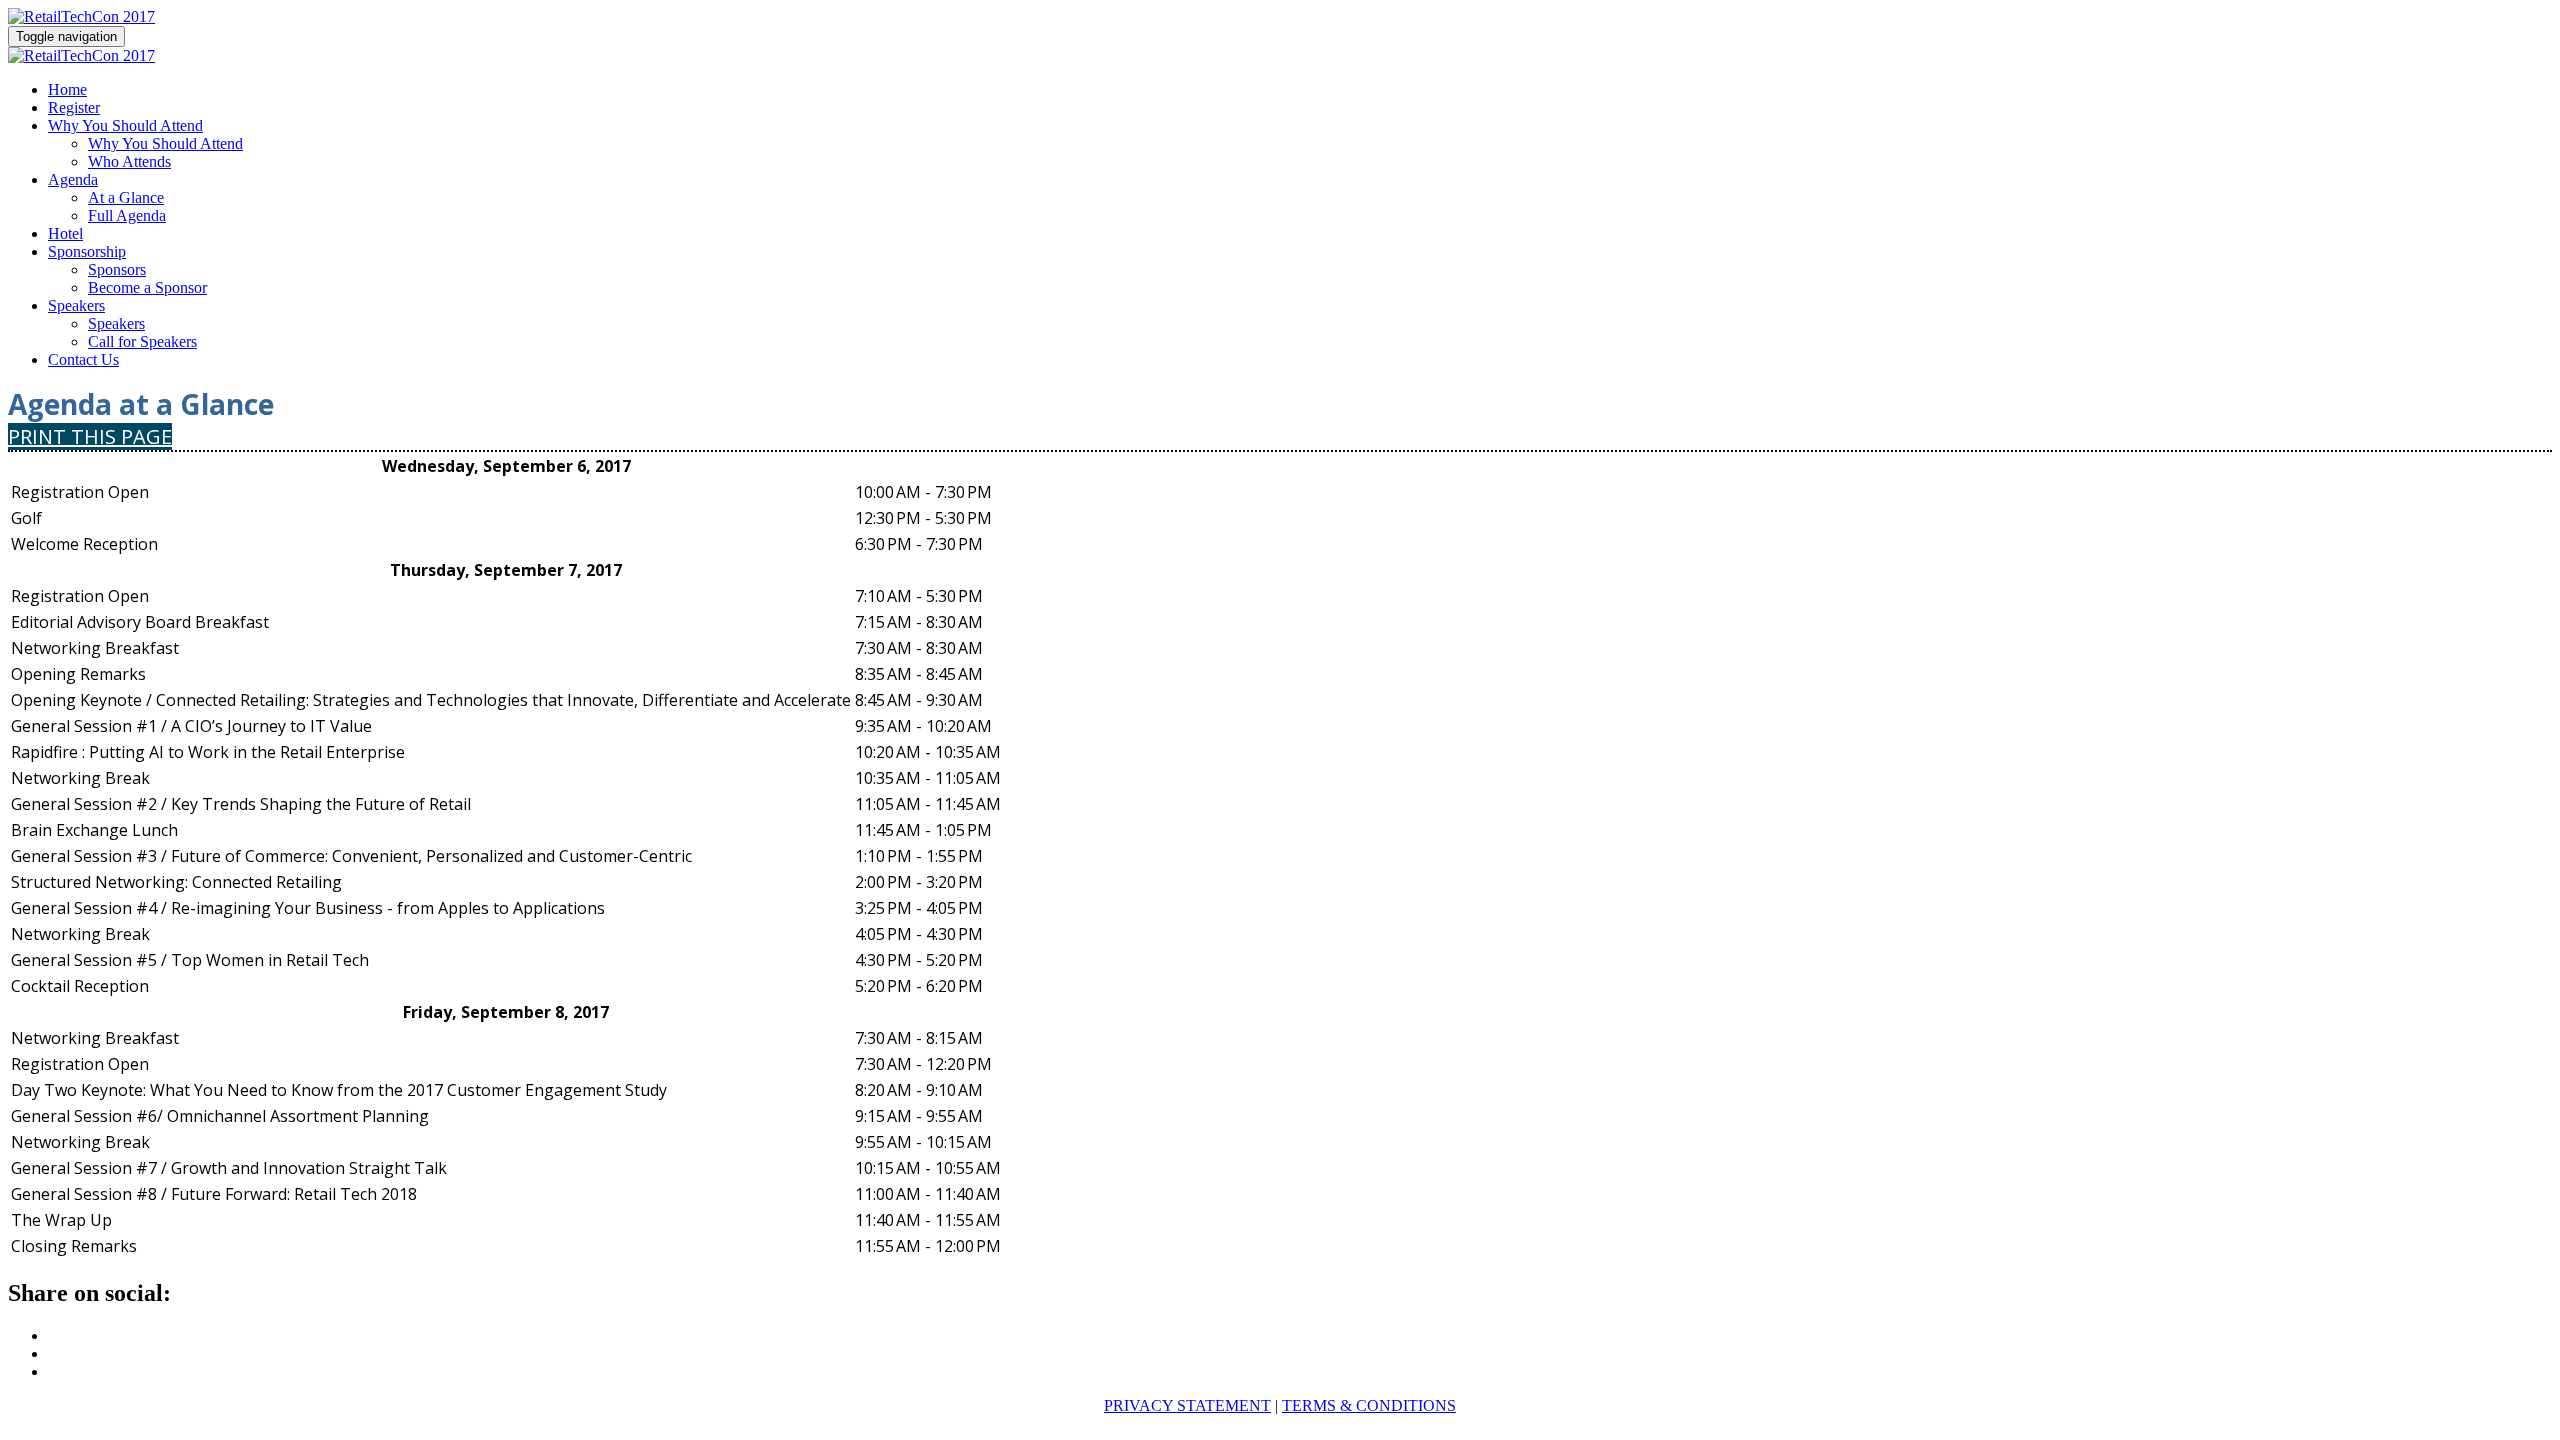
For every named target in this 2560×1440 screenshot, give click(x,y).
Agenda (73, 179)
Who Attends (129, 161)
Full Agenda (127, 215)
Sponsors (117, 269)
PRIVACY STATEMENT (1187, 1405)
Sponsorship (87, 251)
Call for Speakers (142, 341)
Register (74, 107)
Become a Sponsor (147, 287)
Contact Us (83, 359)
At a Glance (126, 197)
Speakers (76, 305)
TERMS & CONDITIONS (1369, 1405)
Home (67, 89)
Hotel (65, 233)
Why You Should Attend (125, 125)
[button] (90, 436)
